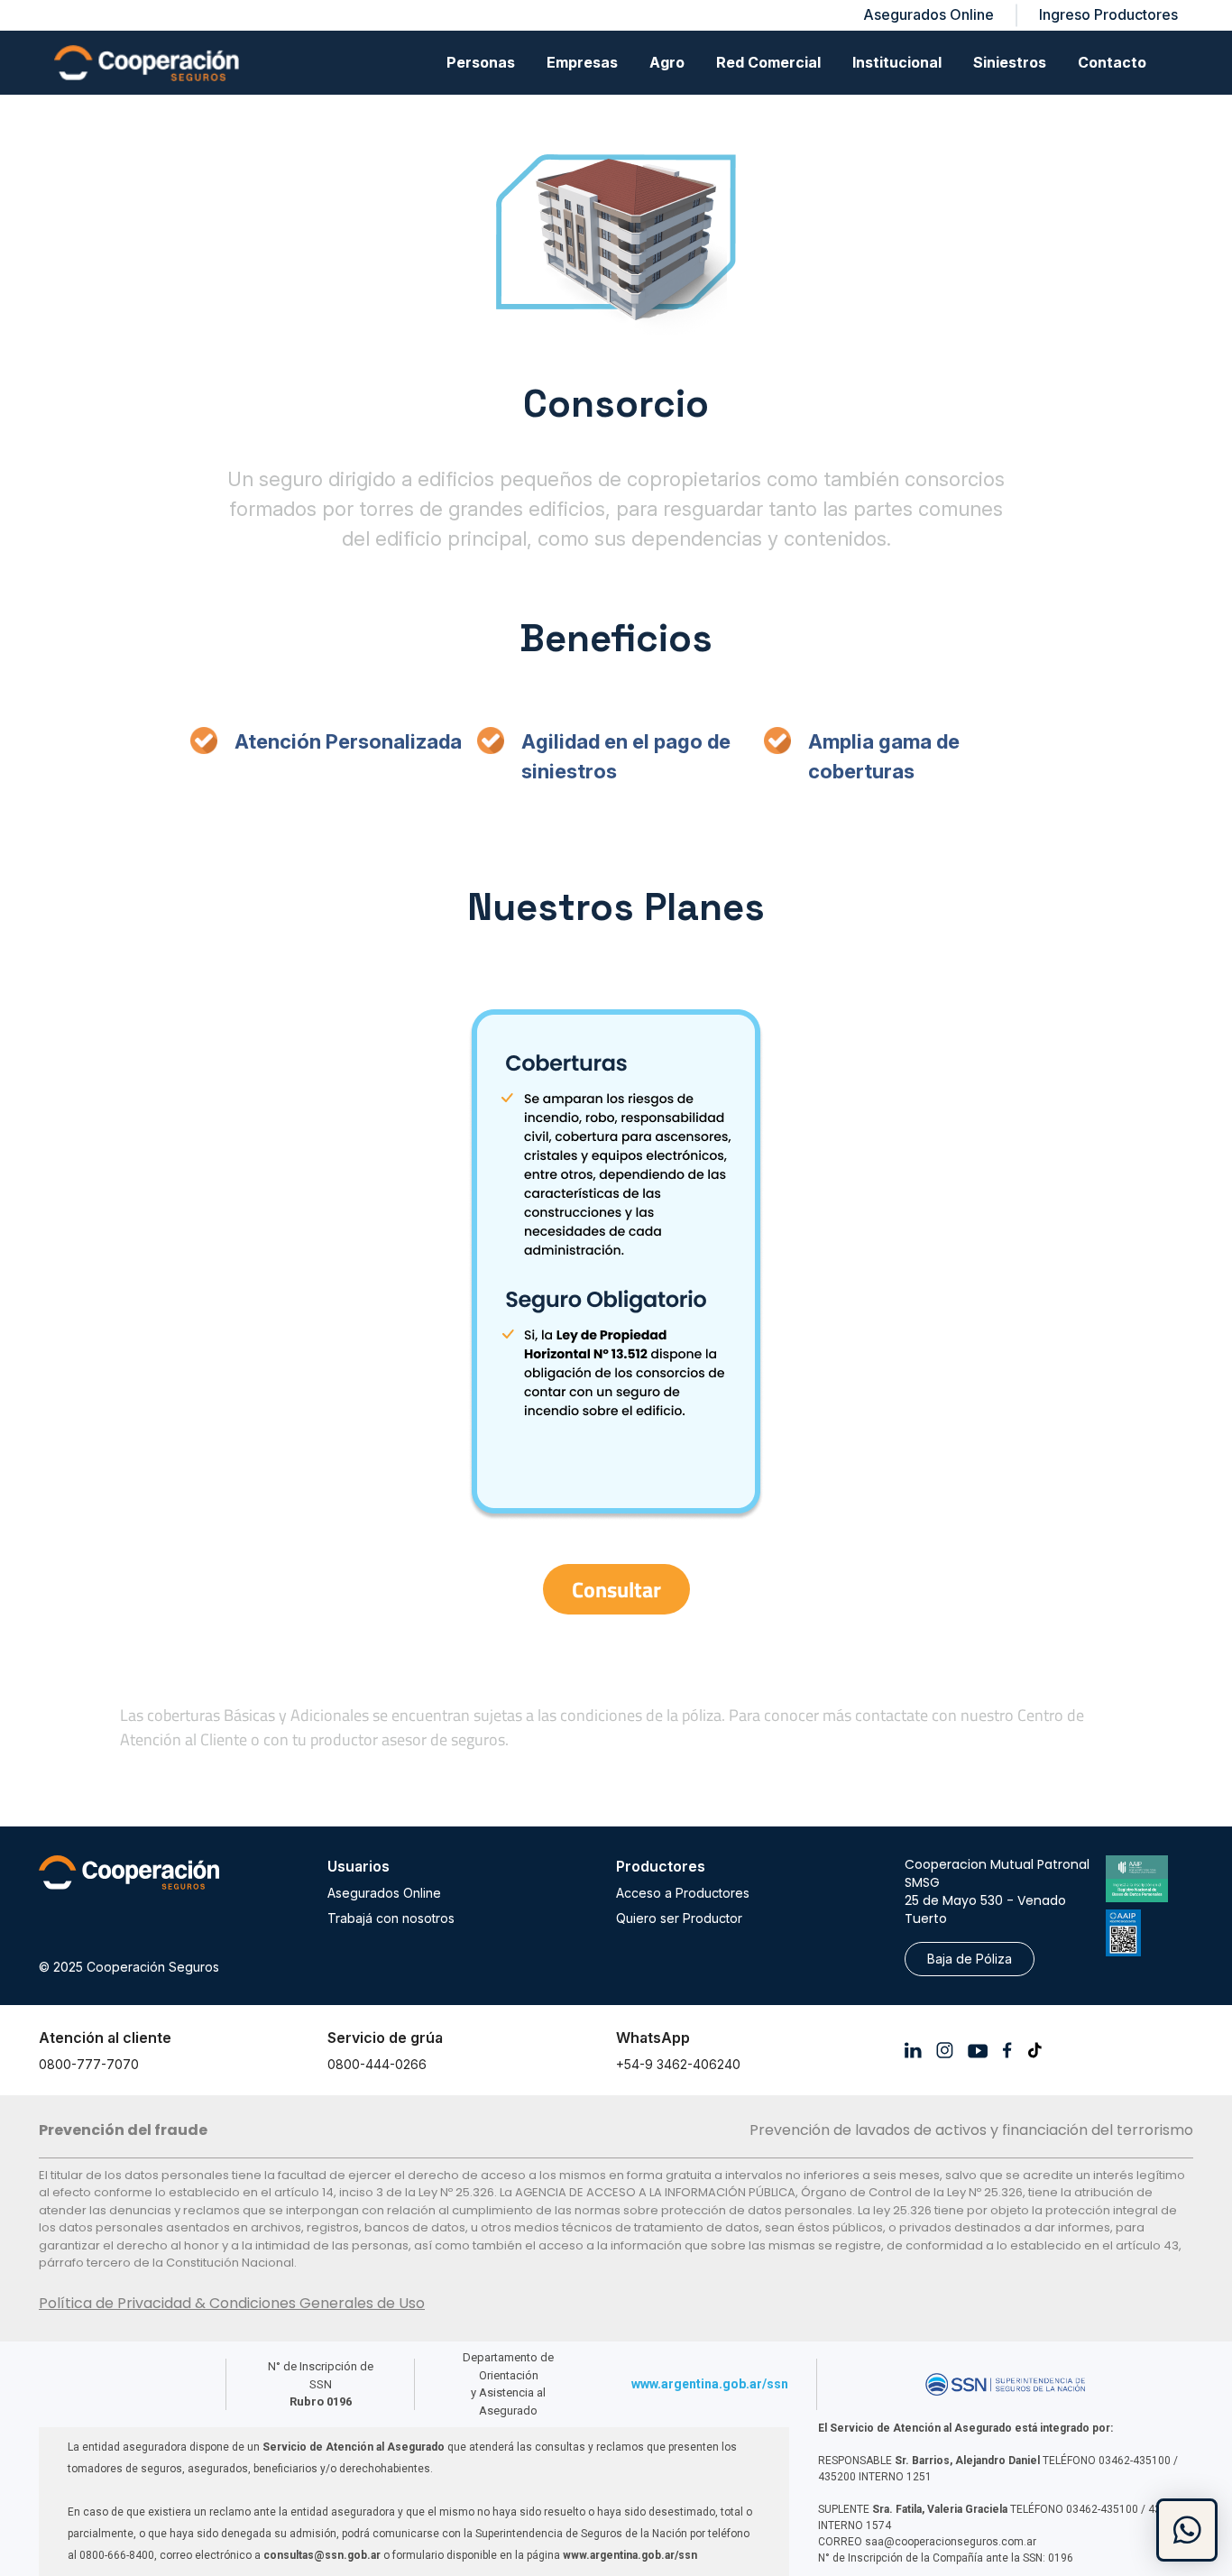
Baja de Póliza (970, 1959)
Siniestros (1010, 62)
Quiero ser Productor (679, 1918)
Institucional (897, 62)
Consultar (616, 1589)
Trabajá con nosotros (391, 1918)
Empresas (582, 62)
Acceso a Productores (683, 1893)
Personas (481, 62)
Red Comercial (768, 62)
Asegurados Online (384, 1893)
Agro (667, 62)
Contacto (1112, 62)
